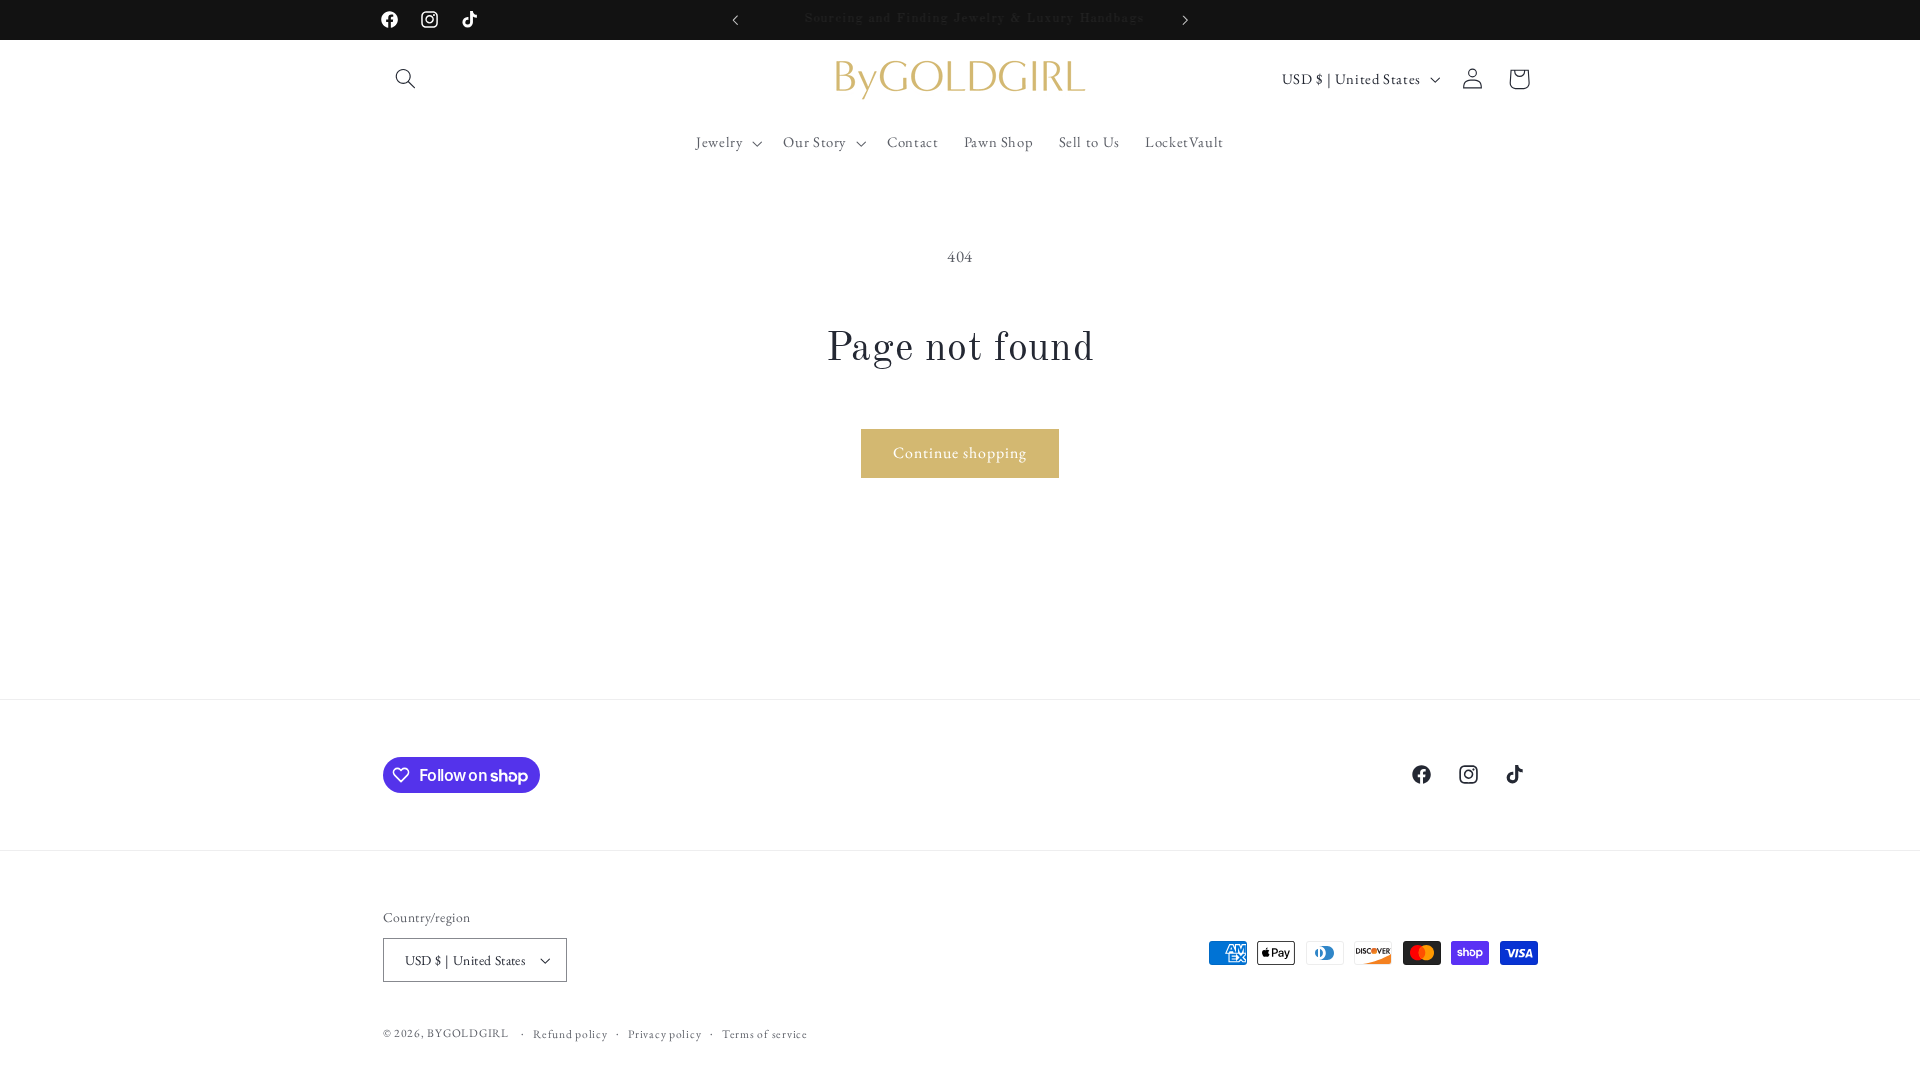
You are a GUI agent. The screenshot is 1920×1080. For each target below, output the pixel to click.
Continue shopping (960, 452)
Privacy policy (664, 1033)
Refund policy (570, 1033)
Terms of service (765, 1033)
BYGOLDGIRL (467, 1032)
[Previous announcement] (735, 20)
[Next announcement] (1185, 20)
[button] (406, 79)
